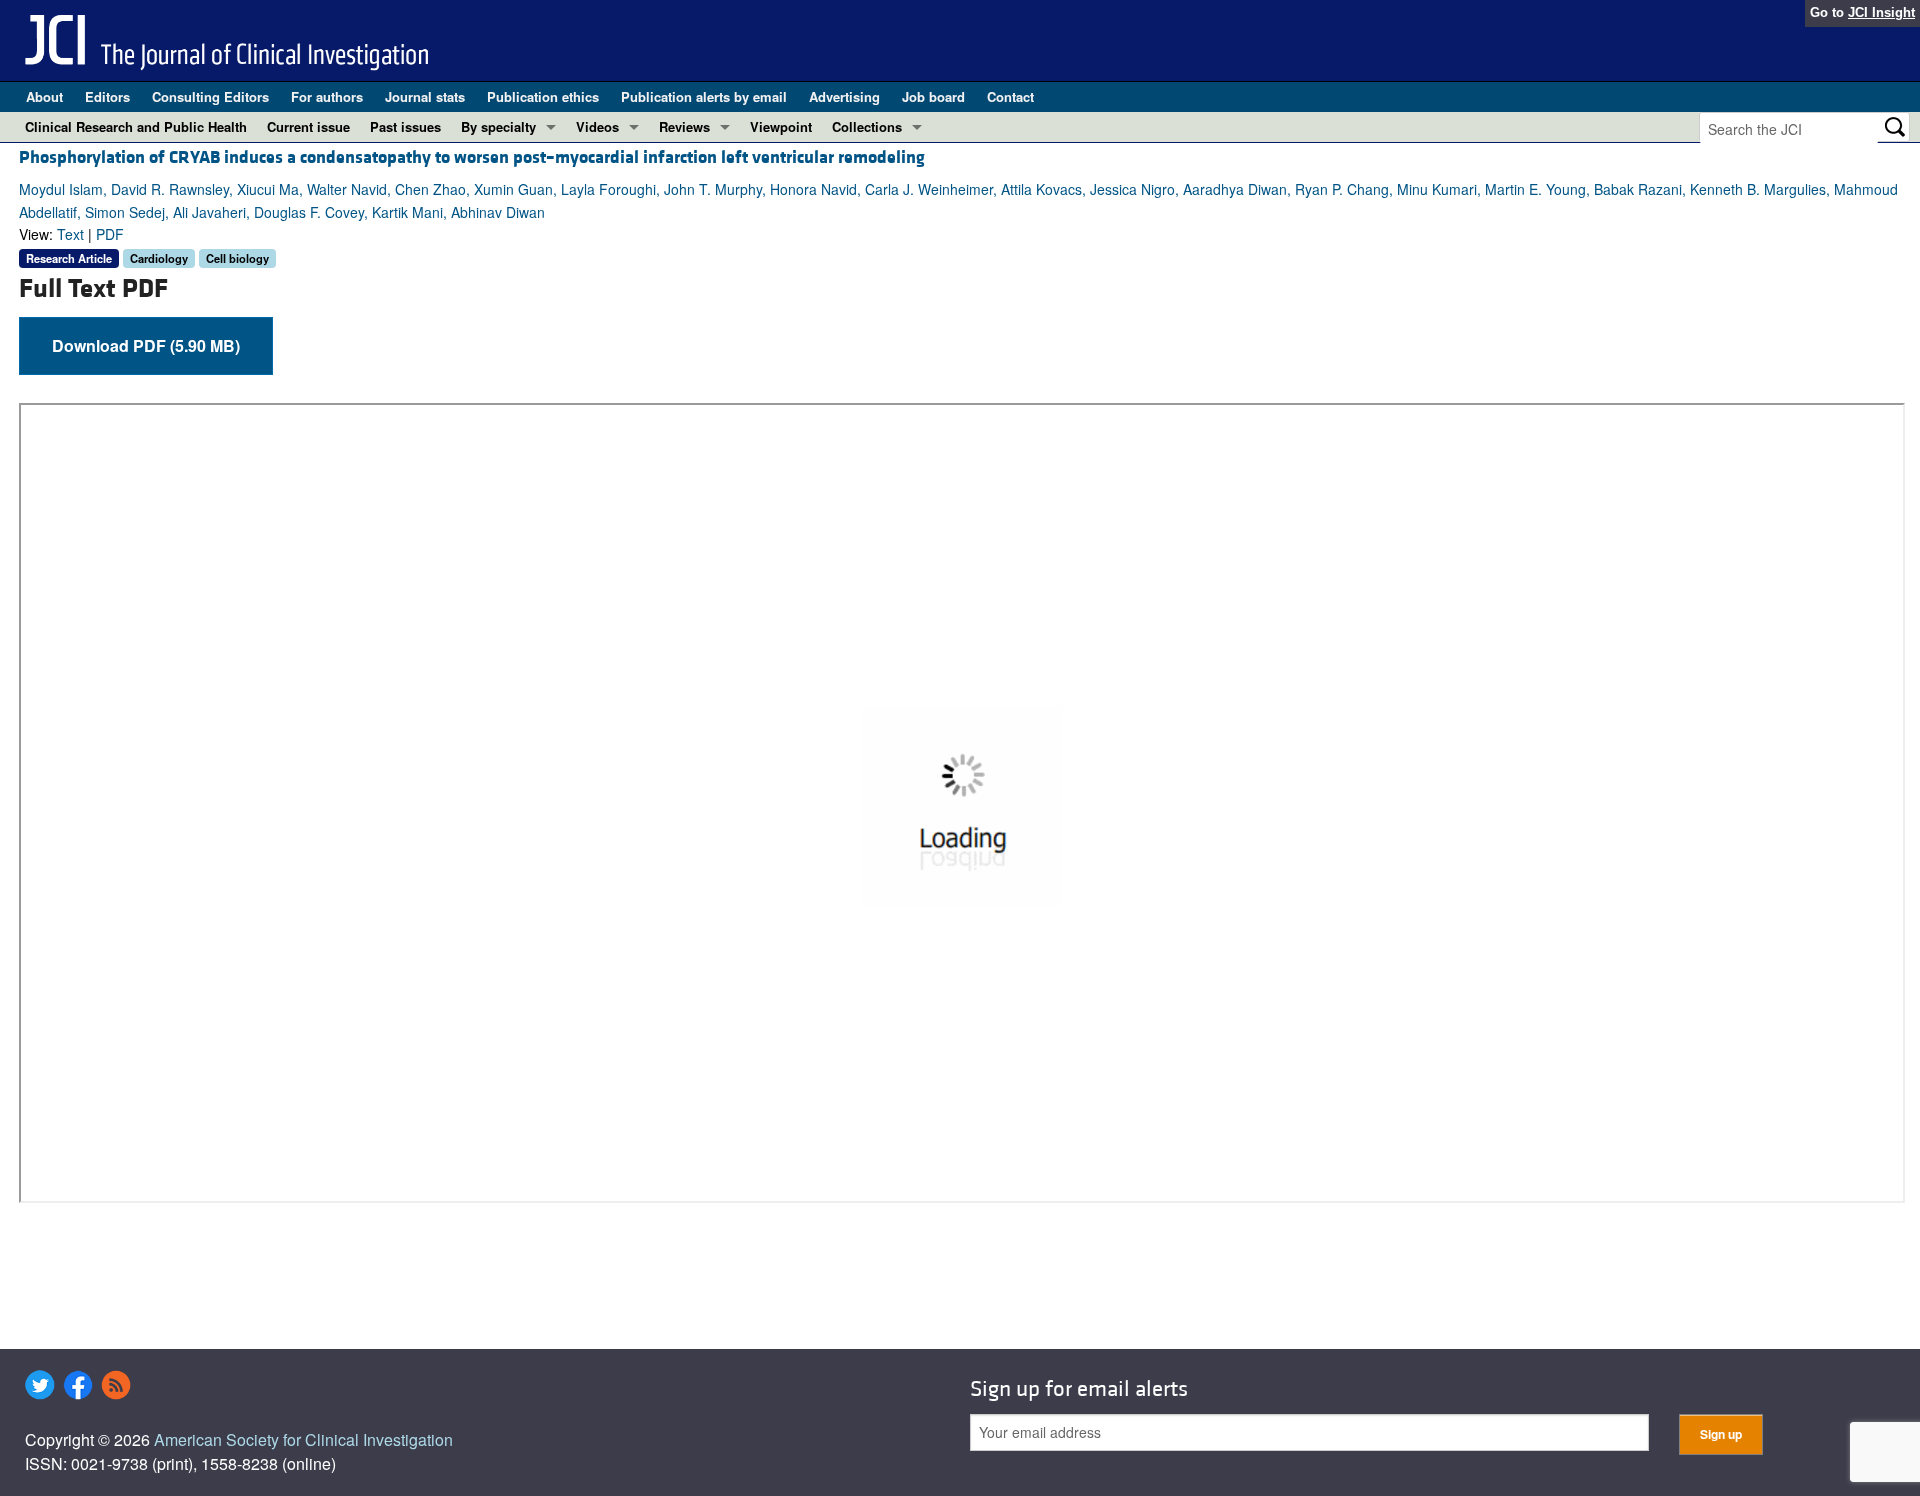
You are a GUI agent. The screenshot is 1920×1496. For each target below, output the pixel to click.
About (44, 96)
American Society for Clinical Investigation (303, 1439)
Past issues (405, 126)
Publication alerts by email (704, 96)
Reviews (684, 126)
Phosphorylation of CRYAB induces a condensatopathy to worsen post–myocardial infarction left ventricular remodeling (472, 157)
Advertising (844, 96)
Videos (597, 126)
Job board (933, 96)
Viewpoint (781, 126)
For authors (327, 96)
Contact (1010, 96)
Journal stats (425, 96)
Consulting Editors (210, 96)
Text (70, 234)
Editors (107, 96)
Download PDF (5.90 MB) (146, 345)
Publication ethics (543, 96)
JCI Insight (1881, 12)
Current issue (308, 126)
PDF (110, 234)
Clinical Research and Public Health (136, 126)
